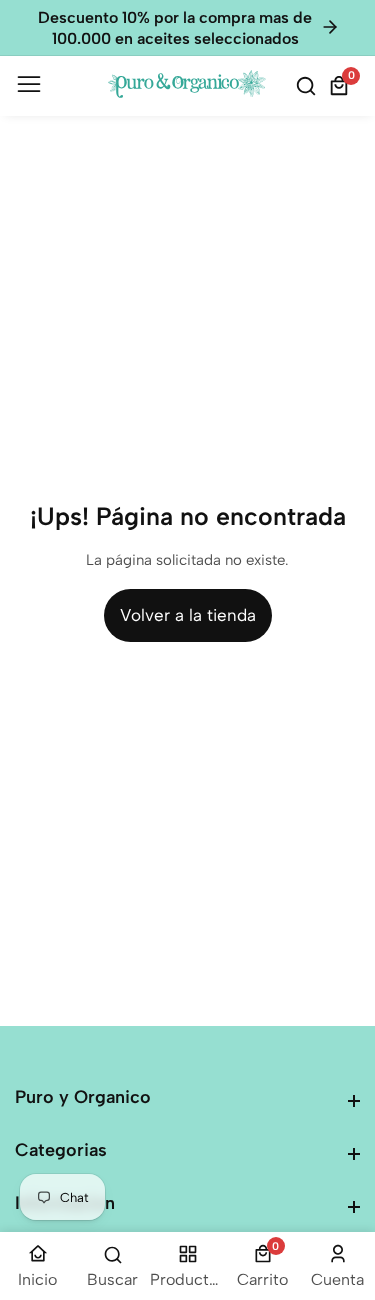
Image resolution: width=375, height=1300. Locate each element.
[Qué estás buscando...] (309, 86)
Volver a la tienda (188, 615)
